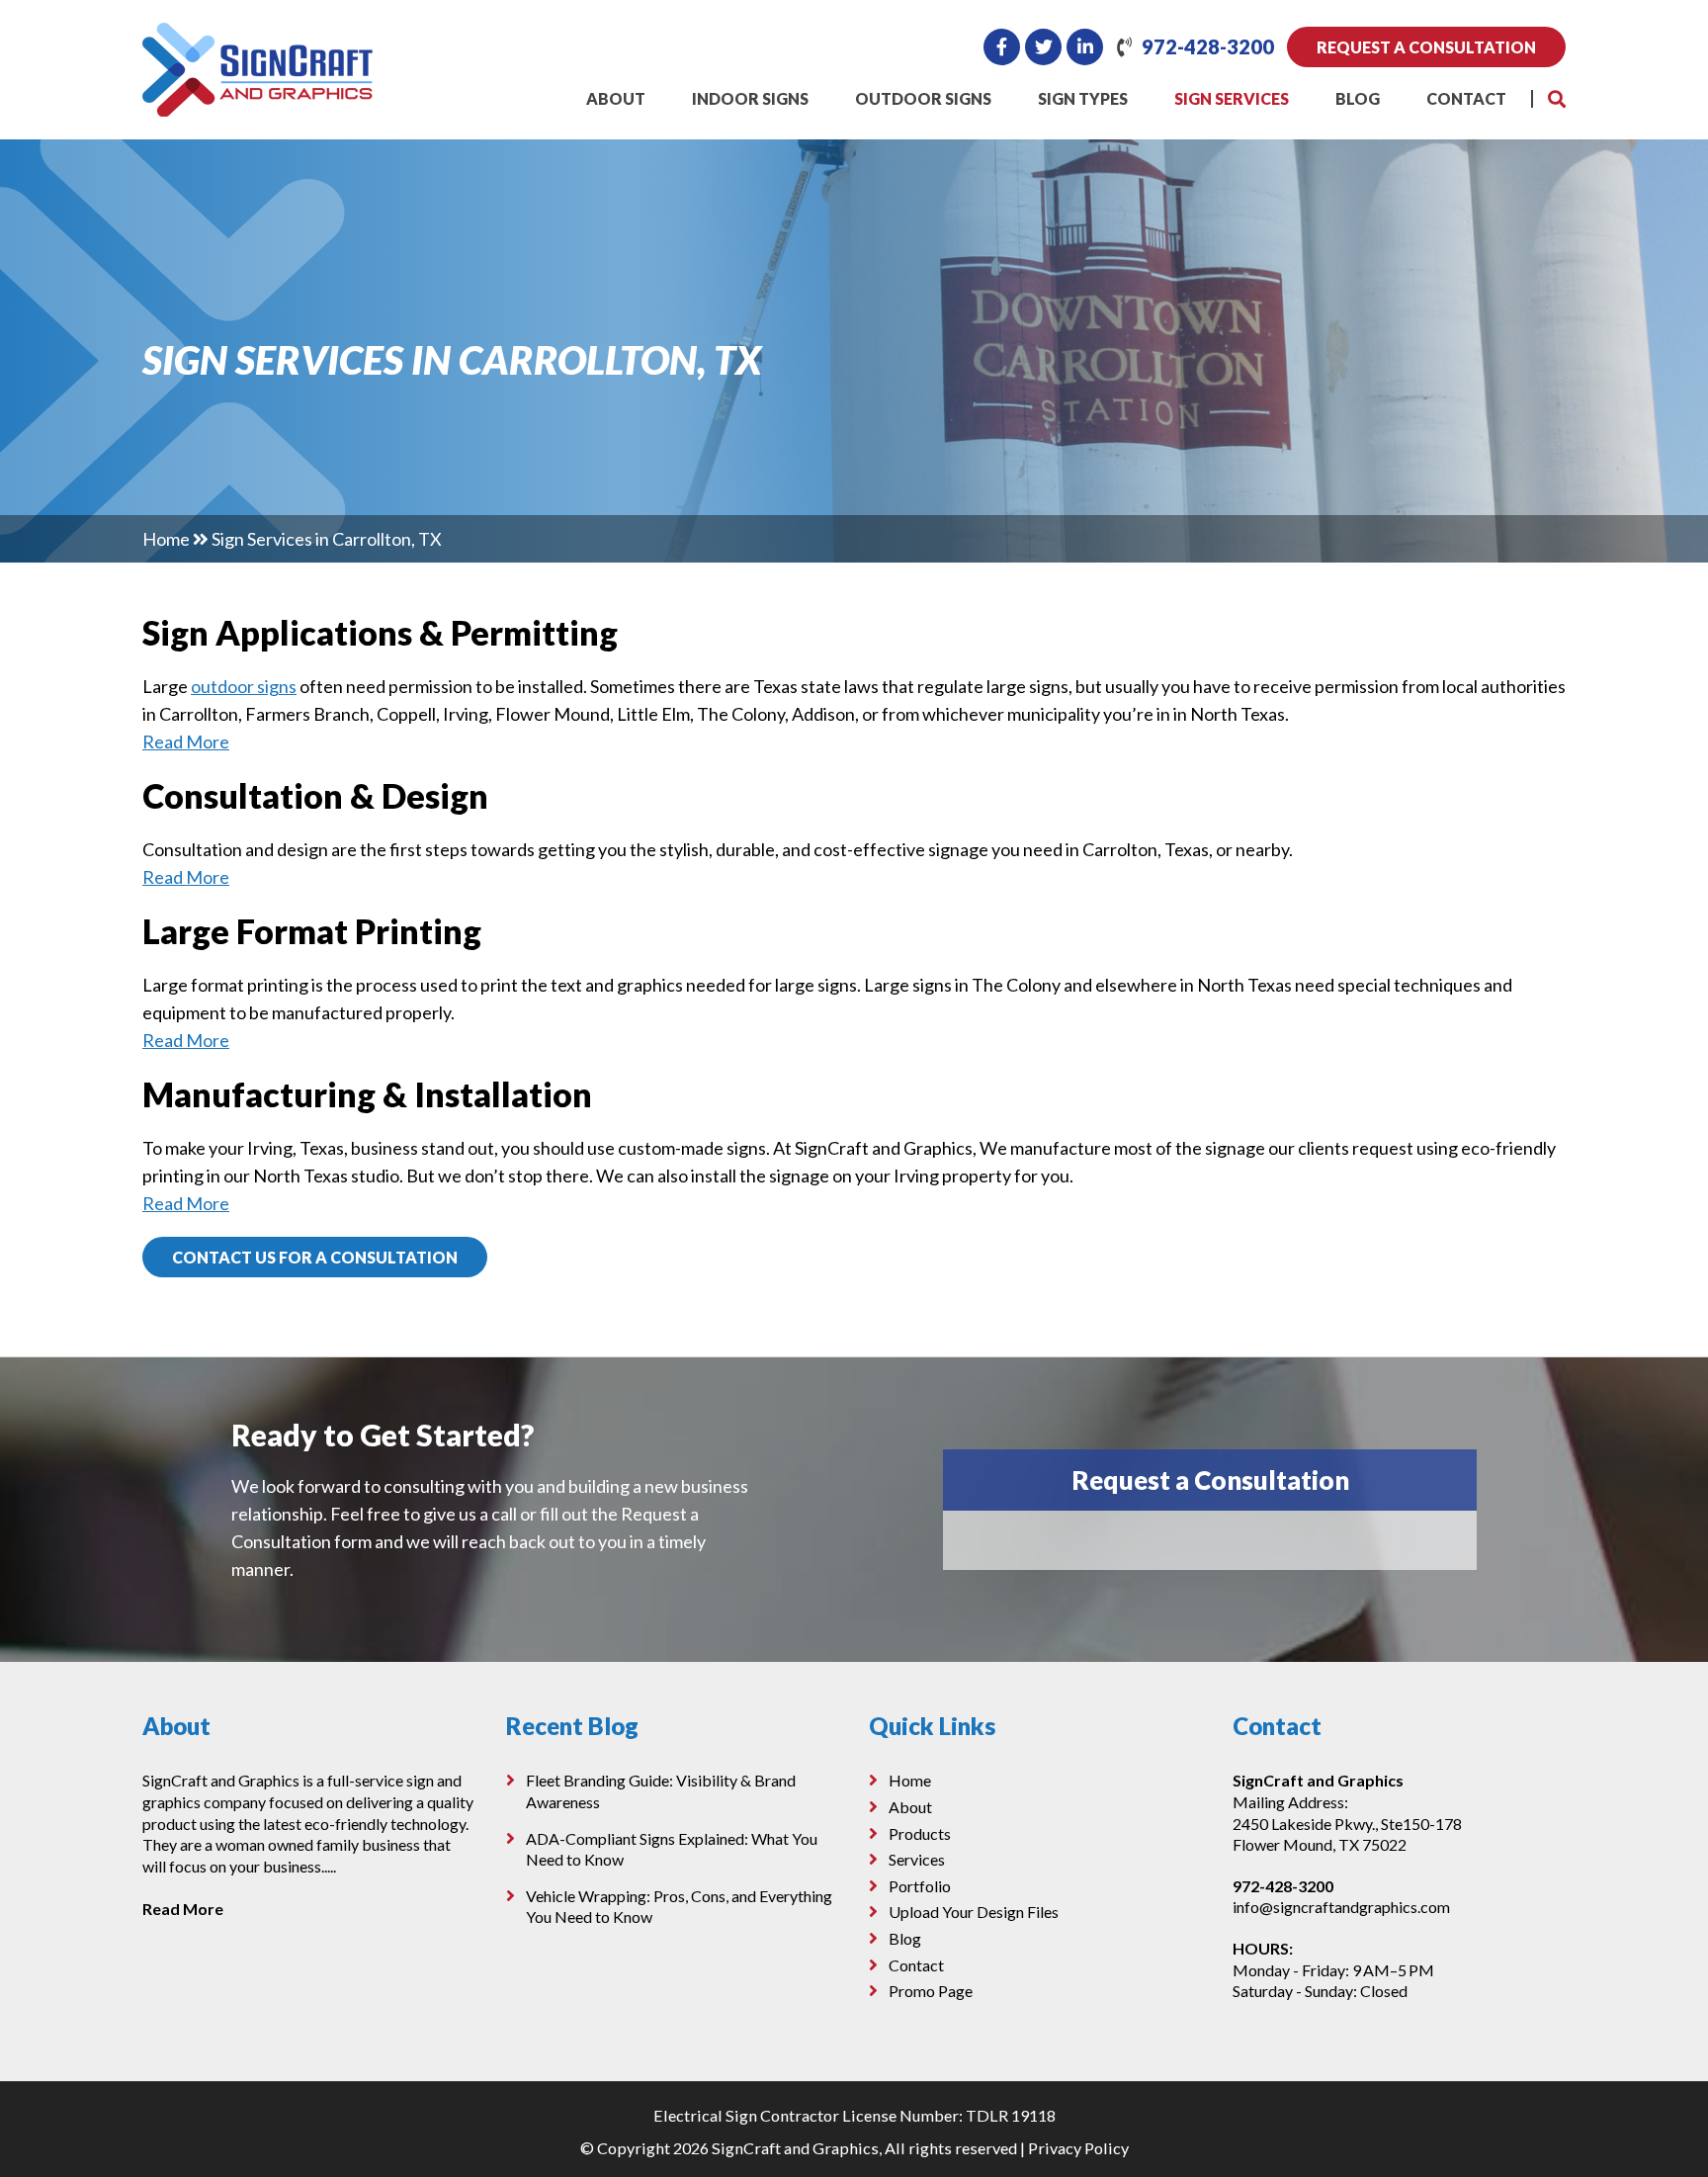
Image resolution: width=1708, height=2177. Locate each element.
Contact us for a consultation (315, 1257)
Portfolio (920, 1886)
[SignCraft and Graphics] (258, 37)
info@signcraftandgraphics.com (1341, 1907)
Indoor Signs (750, 98)
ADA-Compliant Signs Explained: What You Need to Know (672, 1849)
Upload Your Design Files (974, 1912)
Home (166, 539)
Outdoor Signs (923, 98)
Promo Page (931, 1991)
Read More (186, 741)
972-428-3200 (1208, 46)
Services (917, 1859)
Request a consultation (1426, 47)
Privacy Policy (1078, 2148)
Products (920, 1833)
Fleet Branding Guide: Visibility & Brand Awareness (661, 1791)
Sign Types (1083, 98)
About (616, 98)
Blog (1358, 98)
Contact (1466, 98)
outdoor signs (244, 686)
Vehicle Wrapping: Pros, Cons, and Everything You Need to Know (679, 1907)
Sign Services (1232, 98)
